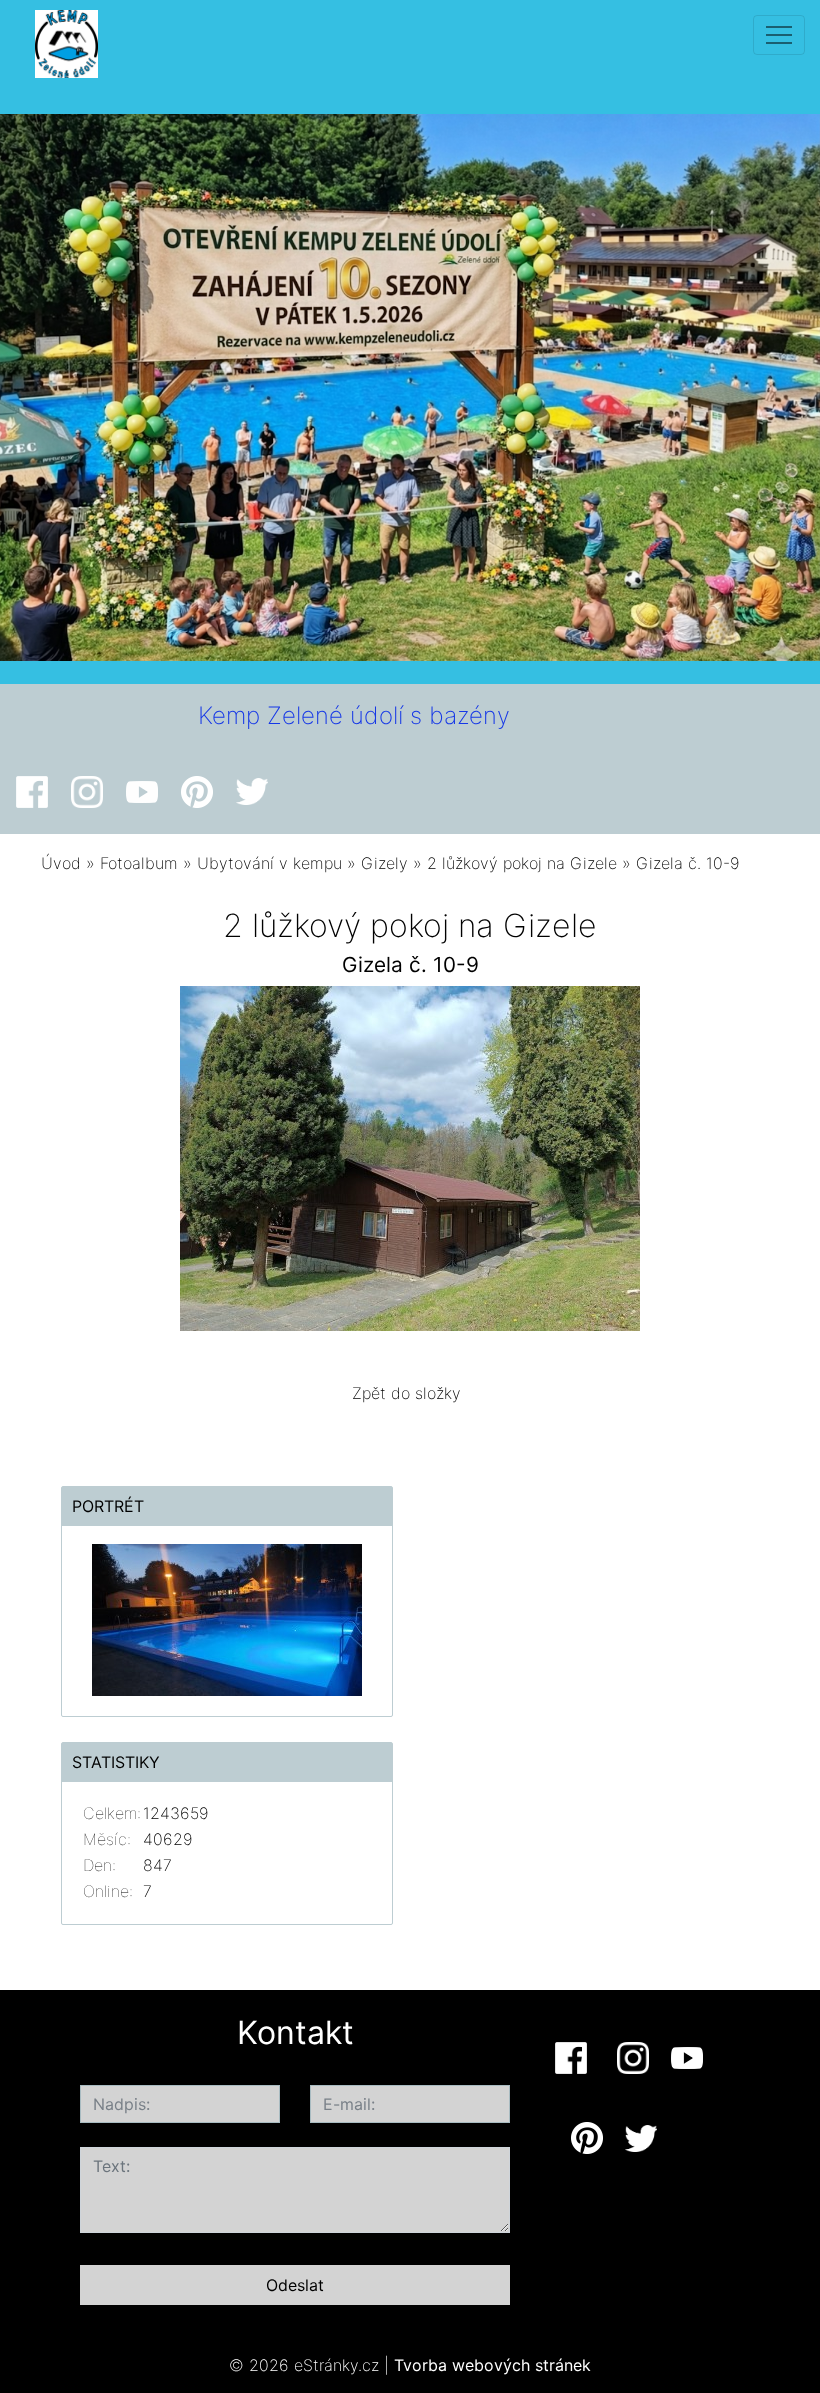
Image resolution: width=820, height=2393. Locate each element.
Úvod (61, 863)
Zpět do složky (406, 1393)
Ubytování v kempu (269, 863)
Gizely (384, 863)
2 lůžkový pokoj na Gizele (522, 863)
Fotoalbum (139, 863)
